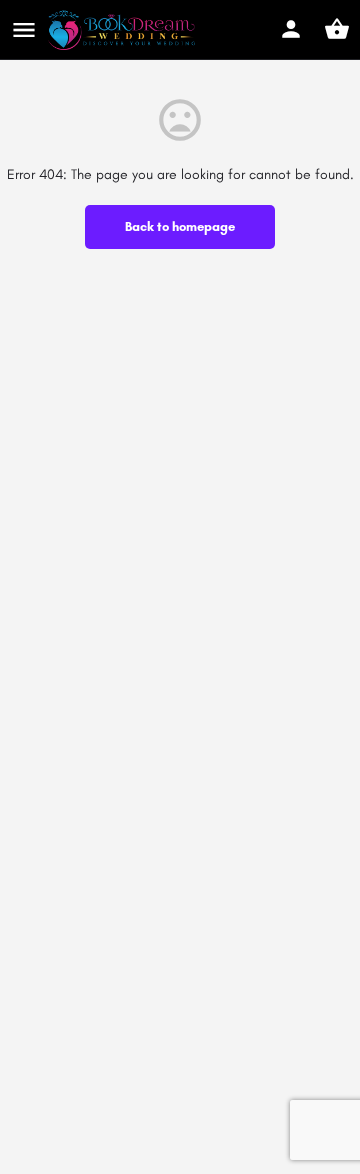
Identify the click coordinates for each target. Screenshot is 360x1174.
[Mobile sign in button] (291, 29)
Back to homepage (180, 226)
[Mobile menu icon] (24, 30)
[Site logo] (124, 30)
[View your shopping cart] (337, 29)
